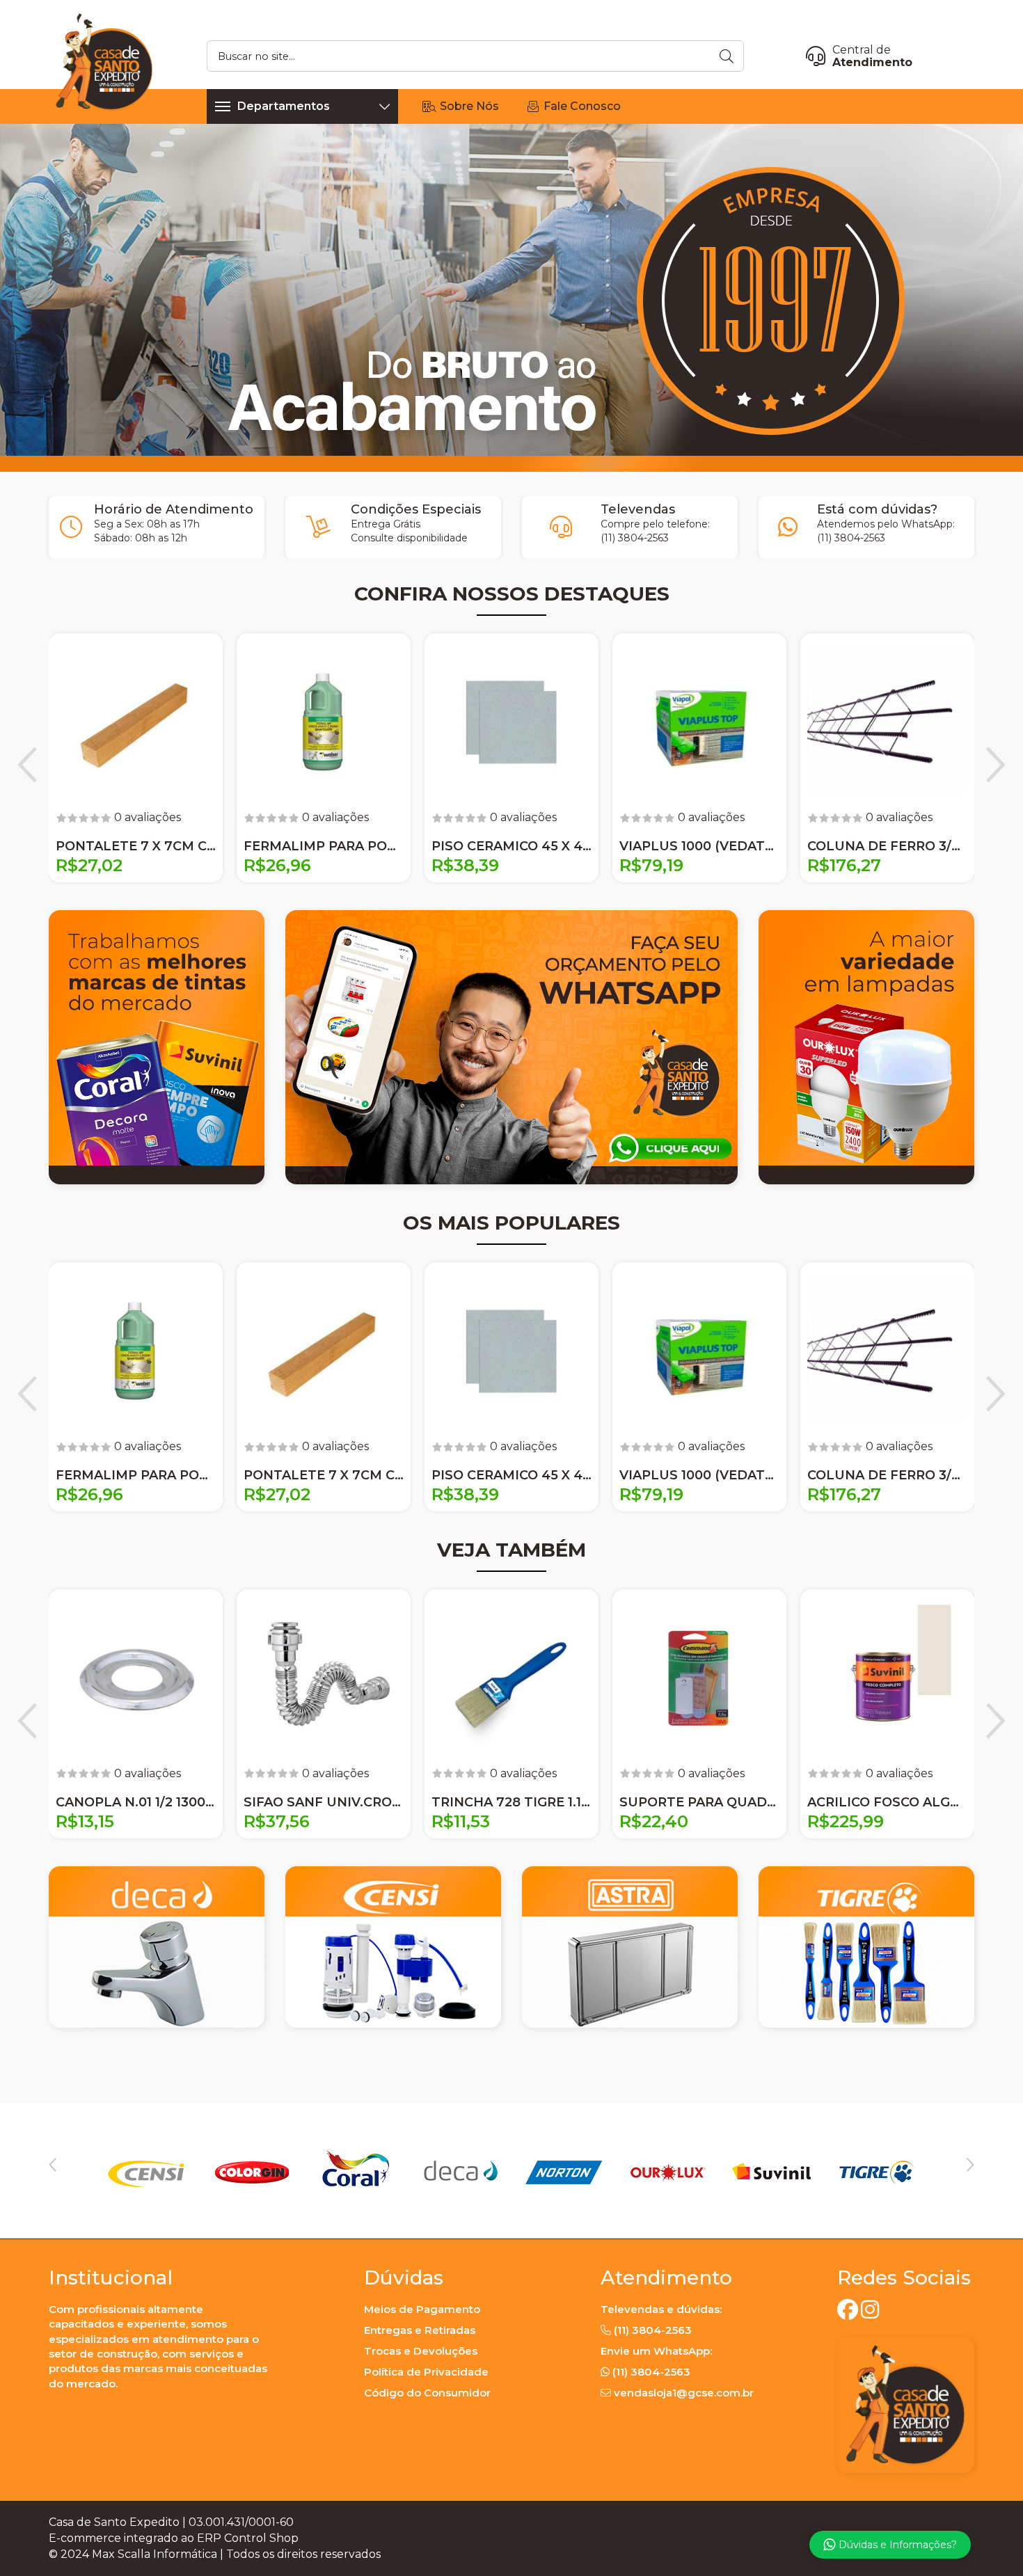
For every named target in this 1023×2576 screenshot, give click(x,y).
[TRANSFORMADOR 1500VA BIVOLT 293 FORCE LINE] (136, 1676)
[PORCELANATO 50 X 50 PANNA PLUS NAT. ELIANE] (699, 720)
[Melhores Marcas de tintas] (157, 1047)
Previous (27, 765)
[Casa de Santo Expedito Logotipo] (104, 61)
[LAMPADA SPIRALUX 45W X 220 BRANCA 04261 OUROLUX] (324, 720)
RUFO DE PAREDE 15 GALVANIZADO (699, 1802)
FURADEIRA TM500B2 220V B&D (511, 1802)
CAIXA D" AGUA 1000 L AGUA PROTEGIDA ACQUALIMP (136, 846)
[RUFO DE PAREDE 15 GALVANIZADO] (699, 1676)
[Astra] (147, 2171)
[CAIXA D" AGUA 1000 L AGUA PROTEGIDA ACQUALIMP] (136, 720)
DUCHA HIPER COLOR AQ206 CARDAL (511, 846)
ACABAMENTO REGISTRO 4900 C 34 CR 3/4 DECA (324, 1802)
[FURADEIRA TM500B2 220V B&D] (511, 1676)
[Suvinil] (876, 2171)
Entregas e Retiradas (420, 2330)
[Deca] (564, 2171)
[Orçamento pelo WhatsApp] (511, 1047)
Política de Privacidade (426, 2372)
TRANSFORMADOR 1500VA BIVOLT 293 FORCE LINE (136, 1802)
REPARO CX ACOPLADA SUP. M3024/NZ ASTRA (887, 1802)
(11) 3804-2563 (635, 538)
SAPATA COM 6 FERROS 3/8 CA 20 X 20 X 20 (887, 846)
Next (996, 765)
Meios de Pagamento (422, 2309)
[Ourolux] (772, 2171)
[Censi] (251, 2171)
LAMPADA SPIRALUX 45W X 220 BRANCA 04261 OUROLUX (324, 846)
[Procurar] (728, 56)
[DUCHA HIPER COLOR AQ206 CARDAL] (511, 720)
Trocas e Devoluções (421, 2351)
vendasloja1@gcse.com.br (684, 2393)
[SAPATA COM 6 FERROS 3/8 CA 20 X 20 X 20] (887, 720)
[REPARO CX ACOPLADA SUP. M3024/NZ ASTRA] (887, 1676)
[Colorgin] (356, 2171)
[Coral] (459, 2171)
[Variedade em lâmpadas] (866, 1047)
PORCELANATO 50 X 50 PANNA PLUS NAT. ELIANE (699, 846)
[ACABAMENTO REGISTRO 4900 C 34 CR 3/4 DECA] (324, 1676)
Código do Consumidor (427, 2393)
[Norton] (667, 2171)
